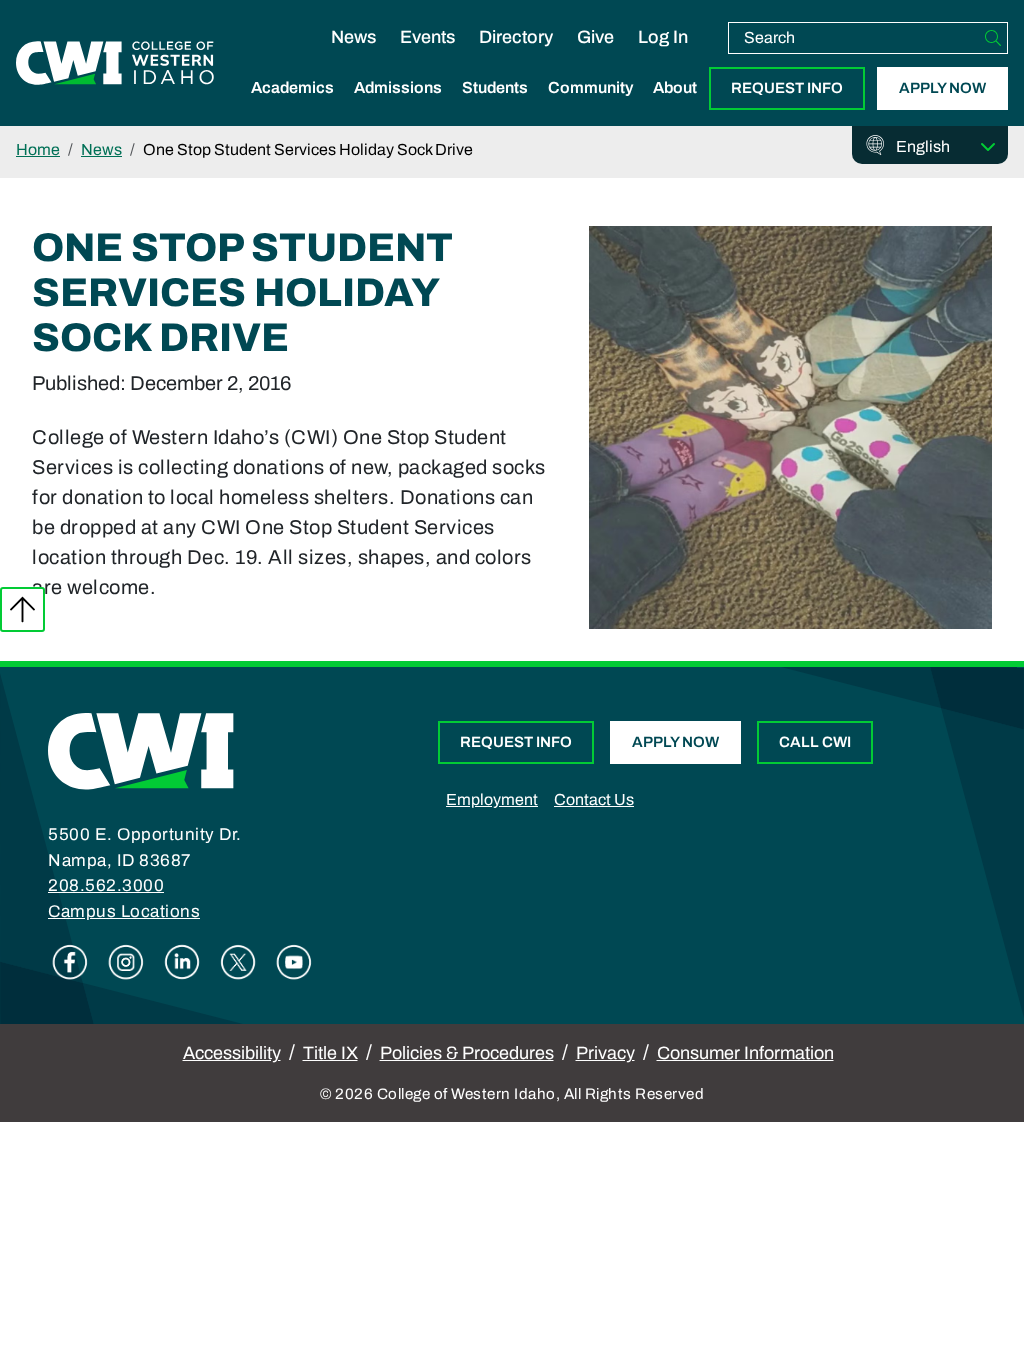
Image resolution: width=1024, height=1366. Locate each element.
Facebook (70, 962)
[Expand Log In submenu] (663, 58)
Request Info (787, 88)
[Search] (993, 38)
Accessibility (232, 1053)
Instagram (126, 962)
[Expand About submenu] (675, 109)
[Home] (141, 750)
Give (595, 37)
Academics (292, 87)
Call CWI (815, 742)
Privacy (605, 1053)
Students (495, 87)
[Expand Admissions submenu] (398, 109)
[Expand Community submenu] (591, 109)
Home (38, 149)
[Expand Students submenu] (495, 109)
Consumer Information (745, 1053)
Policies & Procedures (467, 1053)
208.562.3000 (106, 885)
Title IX (330, 1053)
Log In (663, 37)
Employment (492, 799)
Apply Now (942, 88)
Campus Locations (124, 911)
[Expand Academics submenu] (293, 109)
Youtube (294, 962)
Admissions (398, 87)
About (675, 87)
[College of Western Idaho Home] (115, 63)
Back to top (22, 609)
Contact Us (594, 799)
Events (427, 37)
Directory (516, 37)
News (353, 37)
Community (590, 87)
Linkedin (182, 962)
